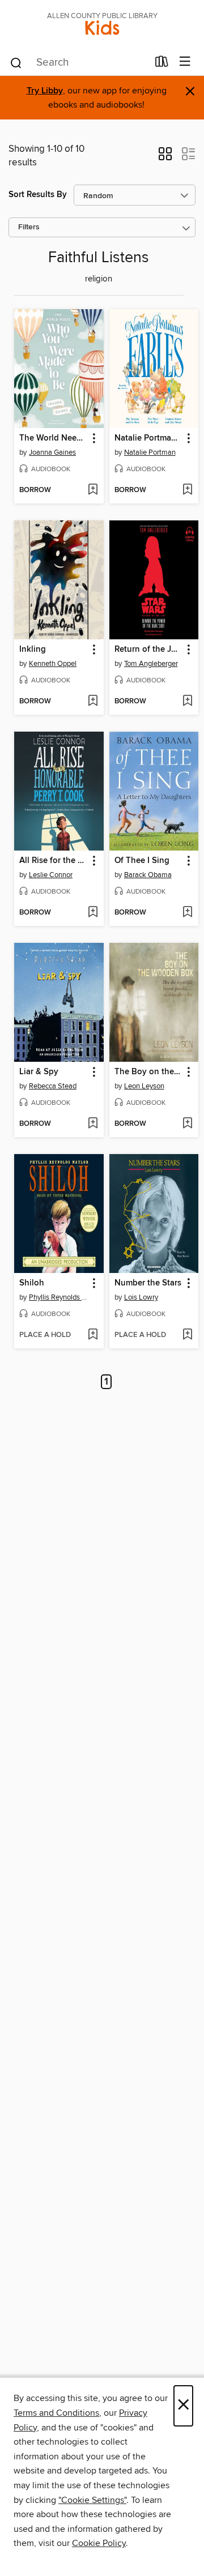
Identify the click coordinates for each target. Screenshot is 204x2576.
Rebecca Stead (53, 1086)
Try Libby (45, 91)
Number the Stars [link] (148, 1283)
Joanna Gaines (52, 452)
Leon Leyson (144, 1086)
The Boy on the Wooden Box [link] (149, 1072)
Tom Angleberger (151, 664)
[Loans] (162, 64)
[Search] (16, 62)
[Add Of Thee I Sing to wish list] (187, 913)
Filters (29, 227)
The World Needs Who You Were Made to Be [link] (54, 438)
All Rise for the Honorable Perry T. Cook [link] (54, 861)
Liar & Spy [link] (39, 1072)
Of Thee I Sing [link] (142, 861)
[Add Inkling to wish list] (93, 702)
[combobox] (78, 63)
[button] (165, 157)
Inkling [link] (33, 650)
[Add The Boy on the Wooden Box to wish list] (187, 1124)
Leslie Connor (51, 875)
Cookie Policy (99, 2543)
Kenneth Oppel (53, 664)
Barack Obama (148, 875)
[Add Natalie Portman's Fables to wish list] (187, 490)
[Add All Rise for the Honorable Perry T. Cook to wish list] (93, 913)
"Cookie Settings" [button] (92, 2500)
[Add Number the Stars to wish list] (187, 1335)
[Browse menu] (185, 62)
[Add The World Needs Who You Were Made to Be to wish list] (93, 490)
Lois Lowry (141, 1297)
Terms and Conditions (56, 2413)
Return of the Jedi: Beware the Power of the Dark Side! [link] (149, 650)
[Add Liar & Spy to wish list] (93, 1124)
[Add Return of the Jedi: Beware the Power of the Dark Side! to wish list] (187, 702)
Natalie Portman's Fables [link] (149, 438)
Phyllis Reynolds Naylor (60, 1297)
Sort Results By (38, 195)
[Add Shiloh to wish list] (93, 1335)
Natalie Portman (150, 452)
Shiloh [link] (32, 1283)
